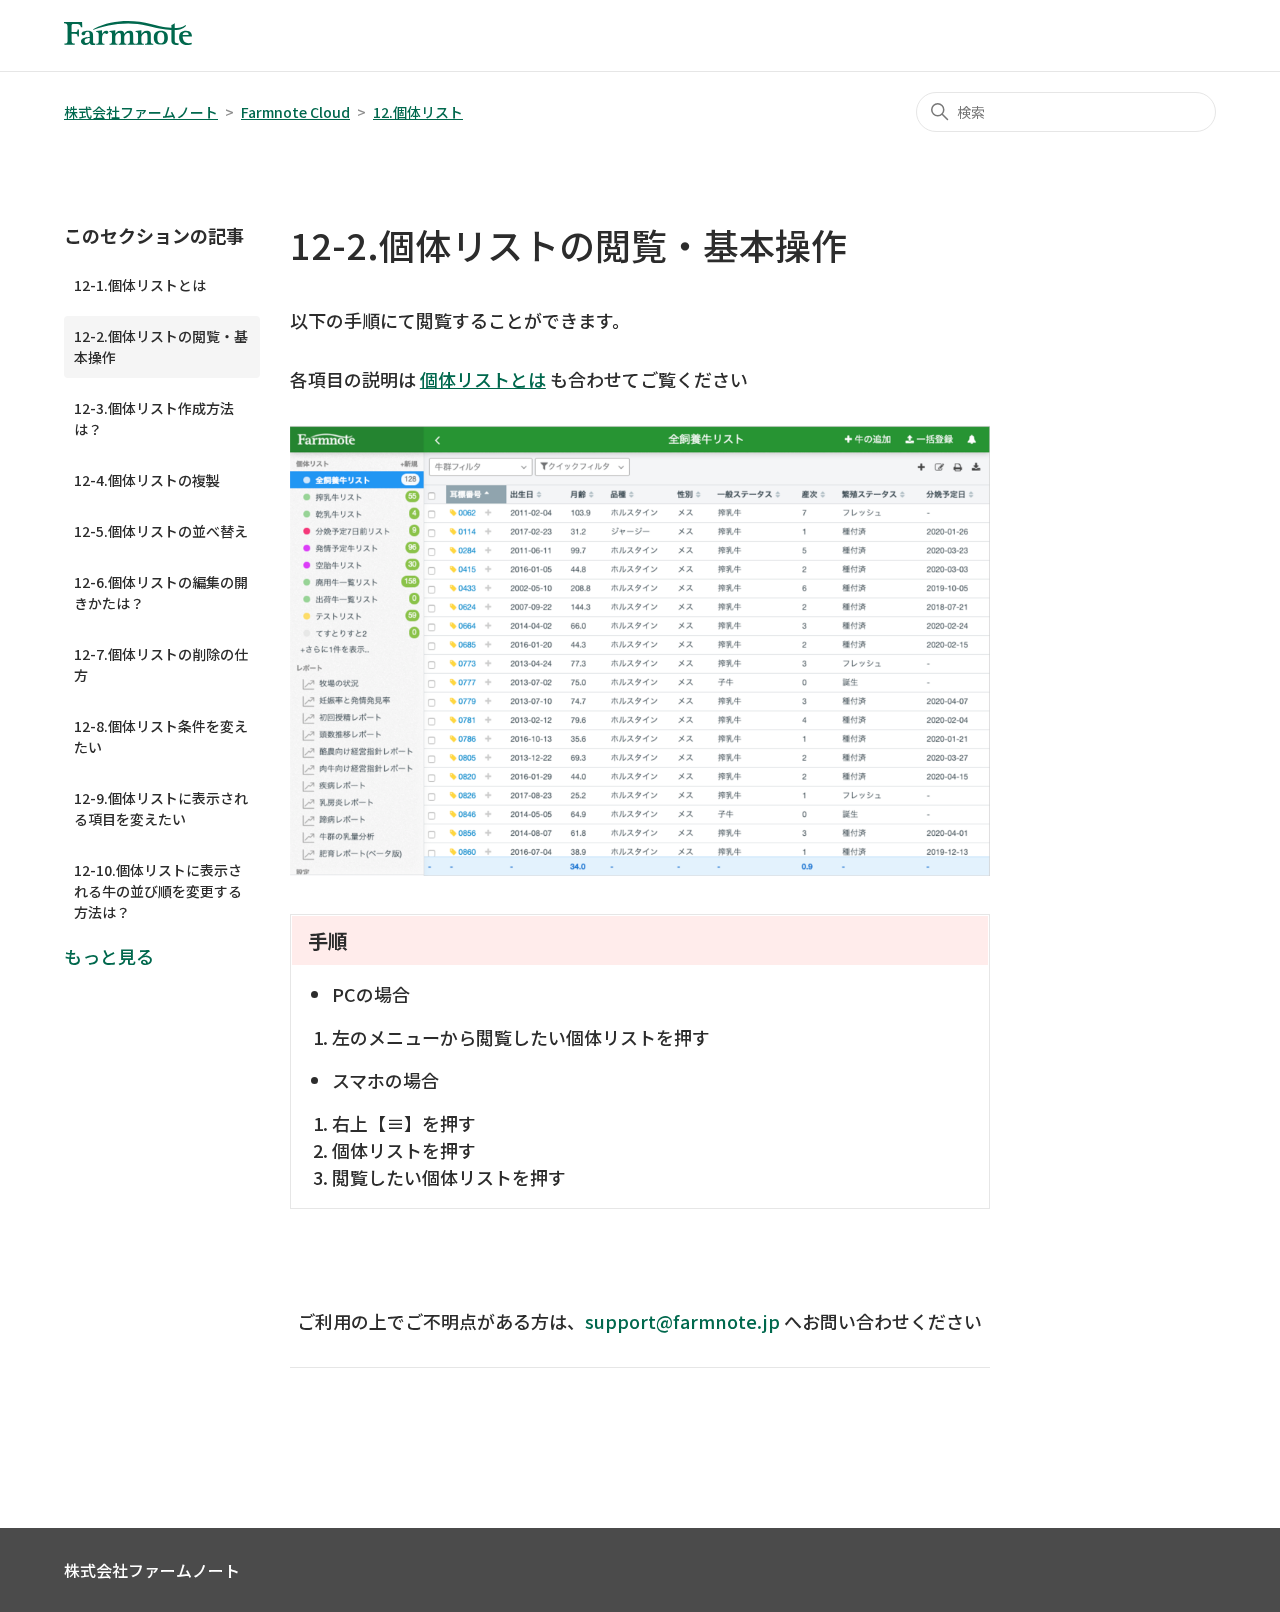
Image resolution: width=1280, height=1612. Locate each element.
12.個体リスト (418, 112)
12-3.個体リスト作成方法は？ (154, 418)
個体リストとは (483, 379)
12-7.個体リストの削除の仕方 (161, 664)
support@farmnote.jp (682, 1321)
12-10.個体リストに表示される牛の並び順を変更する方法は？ (158, 891)
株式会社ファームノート (141, 112)
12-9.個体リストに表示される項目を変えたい (161, 808)
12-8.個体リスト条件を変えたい (161, 736)
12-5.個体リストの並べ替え (161, 531)
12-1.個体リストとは (140, 285)
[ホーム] (128, 37)
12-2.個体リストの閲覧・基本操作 (161, 346)
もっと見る (109, 956)
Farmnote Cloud (295, 112)
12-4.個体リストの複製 (147, 480)
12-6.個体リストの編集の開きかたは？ (161, 592)
